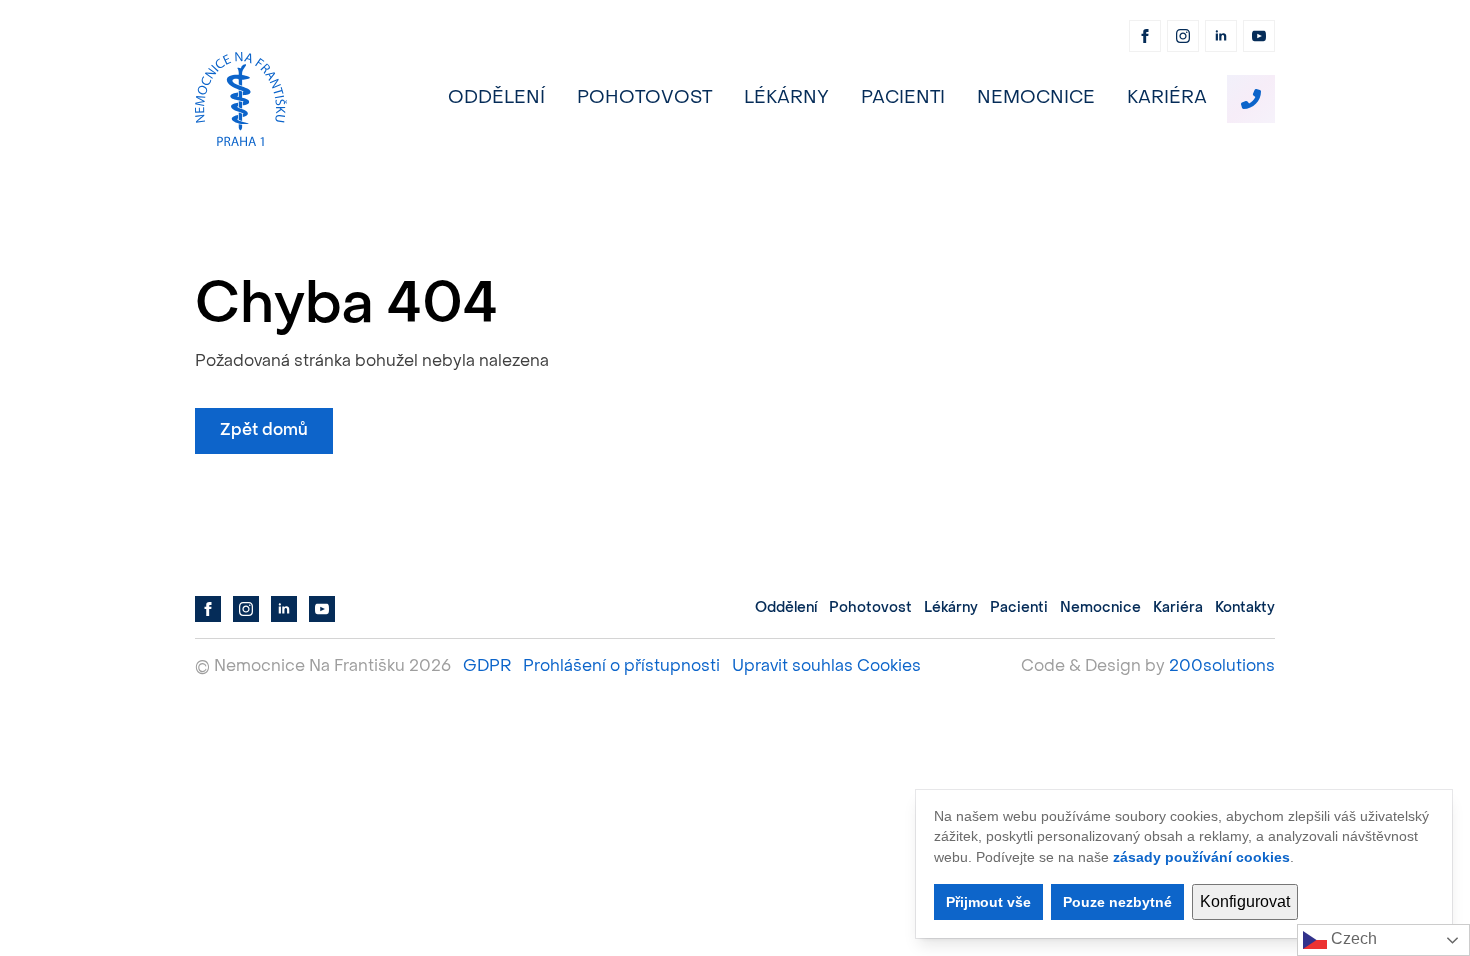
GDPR (487, 667)
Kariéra (1167, 98)
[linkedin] (1221, 36)
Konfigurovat (1245, 901)
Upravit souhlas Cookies (826, 667)
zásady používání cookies (1201, 857)
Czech (1352, 938)
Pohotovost (644, 98)
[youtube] (1259, 36)
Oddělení (496, 98)
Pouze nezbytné (1117, 902)
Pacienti (903, 98)
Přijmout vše (988, 902)
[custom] (1251, 99)
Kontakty (1245, 608)
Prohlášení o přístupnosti (621, 667)
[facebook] (1145, 36)
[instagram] (1183, 36)
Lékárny (786, 98)
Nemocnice (1036, 98)
